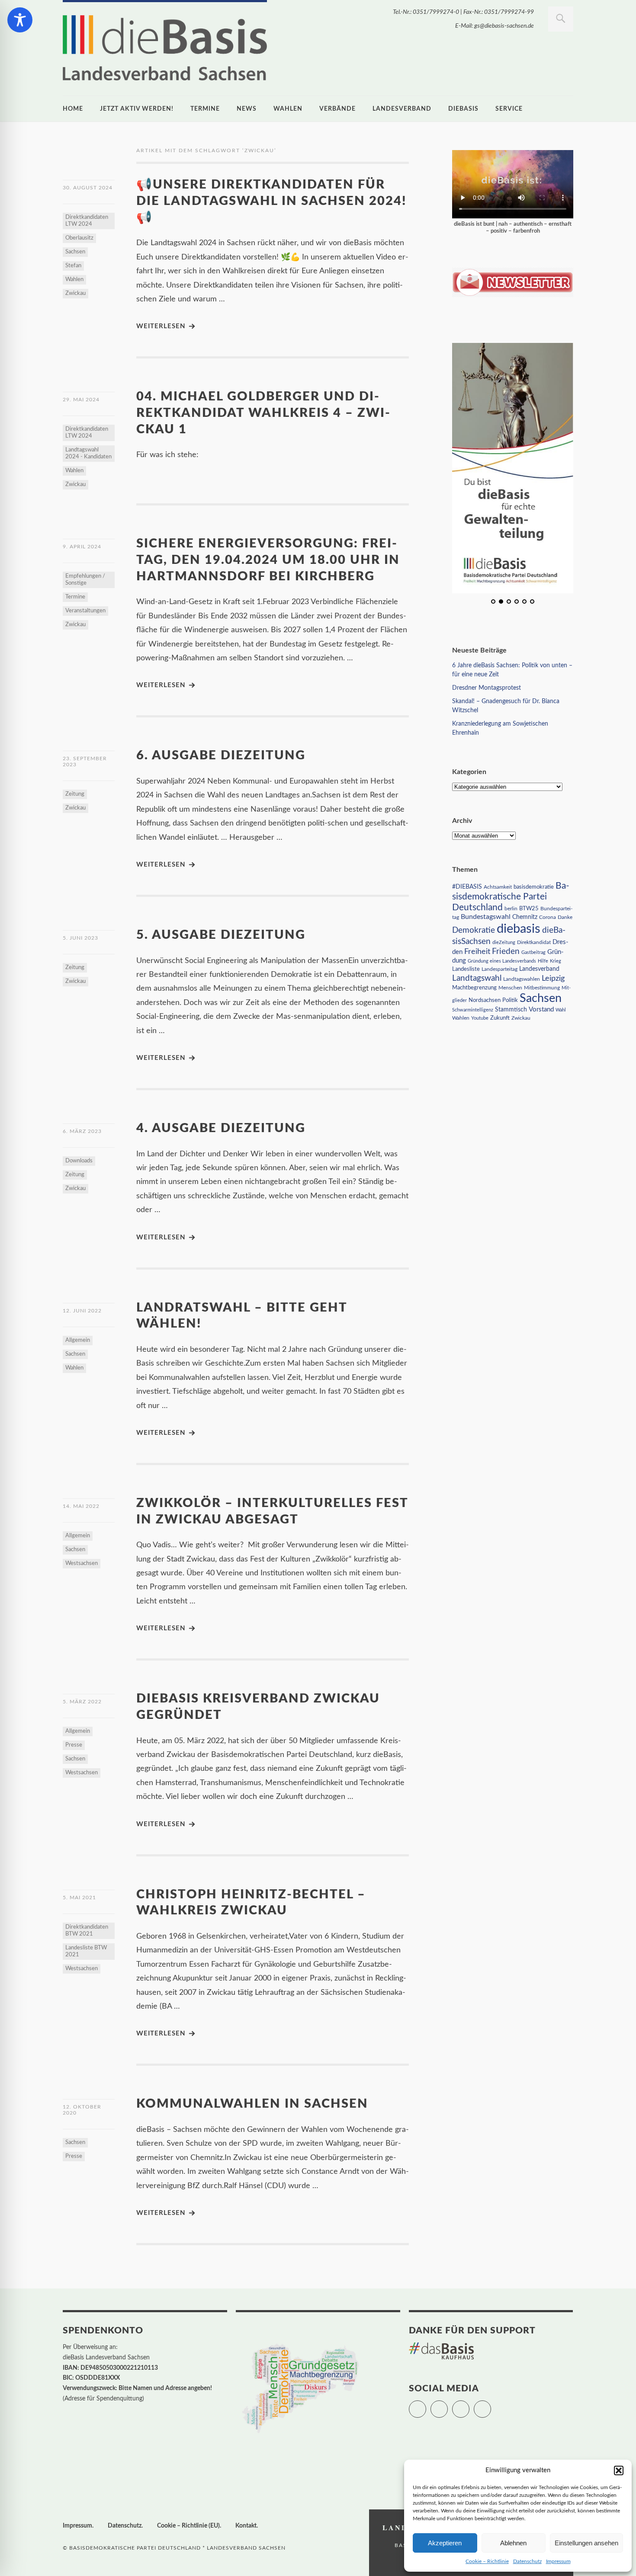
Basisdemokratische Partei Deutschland (511, 897)
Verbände (337, 109)
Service (509, 109)
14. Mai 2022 (81, 1506)
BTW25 (529, 909)
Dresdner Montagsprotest (487, 688)
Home (73, 109)
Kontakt (246, 2526)
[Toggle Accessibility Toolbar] (20, 20)
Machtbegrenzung (474, 988)
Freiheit (477, 952)
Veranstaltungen (85, 611)
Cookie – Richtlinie (487, 2561)
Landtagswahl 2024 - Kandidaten (88, 453)
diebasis (463, 109)
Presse (74, 1745)
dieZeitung (504, 942)
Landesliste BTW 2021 (86, 1951)
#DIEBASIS (467, 887)
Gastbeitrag (533, 952)
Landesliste (466, 969)
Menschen (510, 988)
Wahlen (288, 109)
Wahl (561, 1010)
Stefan (73, 266)
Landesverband (402, 109)
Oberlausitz (79, 238)
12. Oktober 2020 (82, 2110)
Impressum (558, 2561)
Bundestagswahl (486, 917)
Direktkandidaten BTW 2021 (87, 1931)
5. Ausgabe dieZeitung (221, 935)
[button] (619, 2470)
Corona (548, 917)
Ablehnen (513, 2543)
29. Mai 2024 (81, 400)
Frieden (506, 952)
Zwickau (75, 293)
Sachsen (75, 252)
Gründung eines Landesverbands (502, 961)
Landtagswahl (477, 978)
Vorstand (541, 1010)
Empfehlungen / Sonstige (85, 580)
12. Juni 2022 (82, 1311)
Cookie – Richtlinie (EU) (188, 2526)
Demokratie (474, 930)
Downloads (79, 1161)
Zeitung (75, 794)
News (247, 109)
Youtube (480, 1018)
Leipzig (553, 978)
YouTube (491, 2405)
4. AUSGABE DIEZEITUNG (221, 1128)
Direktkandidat (534, 942)
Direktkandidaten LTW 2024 (87, 221)
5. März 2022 (82, 1702)
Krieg (556, 961)
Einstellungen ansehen (586, 2543)
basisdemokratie (534, 887)
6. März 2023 (82, 1131)
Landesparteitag (499, 969)
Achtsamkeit (498, 887)
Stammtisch (511, 1010)
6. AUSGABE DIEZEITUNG (221, 756)
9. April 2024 (82, 547)
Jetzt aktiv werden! (137, 109)
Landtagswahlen (522, 979)
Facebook (448, 2405)
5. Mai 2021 (79, 1898)
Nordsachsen (485, 1000)
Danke (565, 917)
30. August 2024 (88, 188)
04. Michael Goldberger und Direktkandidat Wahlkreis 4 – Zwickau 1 (263, 413)
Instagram (469, 2405)
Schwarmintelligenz (473, 1010)
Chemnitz (525, 917)
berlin (511, 909)
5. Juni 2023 (80, 938)
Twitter (426, 2405)
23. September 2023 (85, 762)
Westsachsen (82, 1563)
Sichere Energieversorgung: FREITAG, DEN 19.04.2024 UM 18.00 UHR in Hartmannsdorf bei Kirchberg (268, 560)
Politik (510, 1000)
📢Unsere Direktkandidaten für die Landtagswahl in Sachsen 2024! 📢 (271, 201)
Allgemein (78, 1340)
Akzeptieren (445, 2543)
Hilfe (543, 961)
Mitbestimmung (542, 988)
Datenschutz (527, 2561)
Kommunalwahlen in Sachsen (252, 2104)
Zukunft (500, 1018)
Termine (205, 109)
